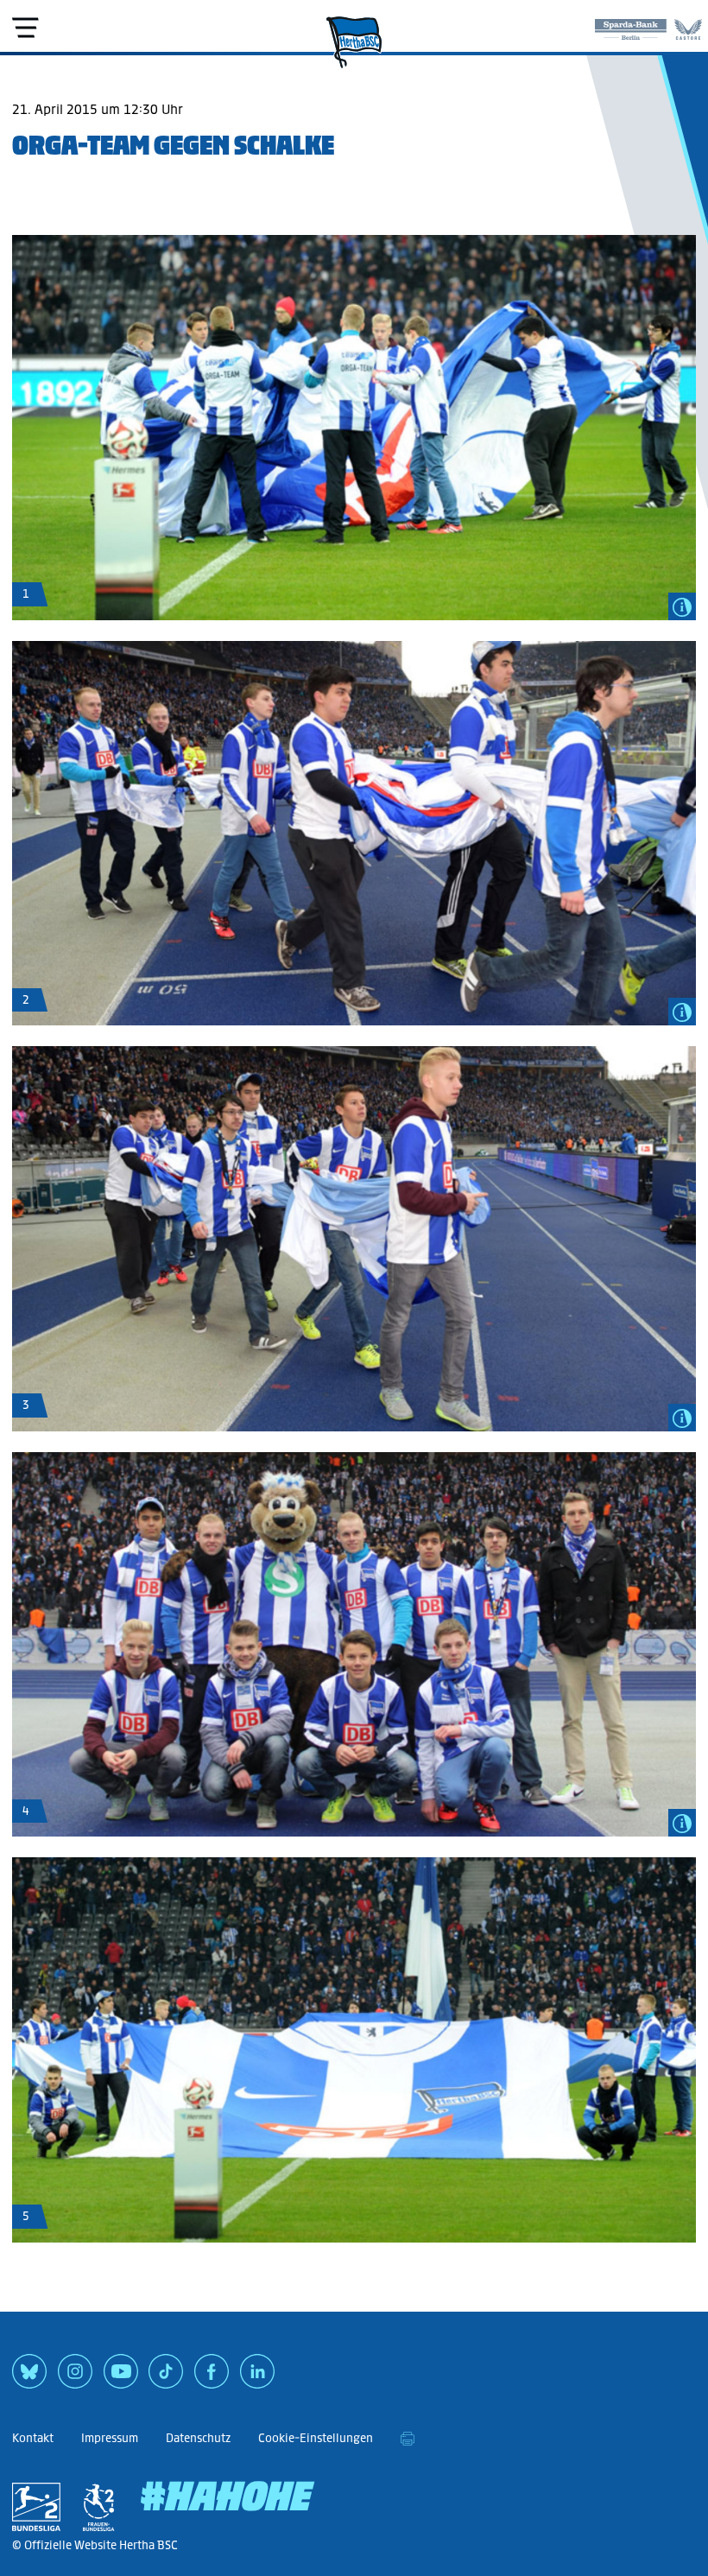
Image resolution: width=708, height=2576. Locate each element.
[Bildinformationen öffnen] (682, 606)
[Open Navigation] (25, 28)
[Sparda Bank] (631, 26)
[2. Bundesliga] (36, 2507)
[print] (408, 2439)
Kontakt (33, 2438)
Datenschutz (198, 2438)
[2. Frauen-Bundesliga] (98, 2507)
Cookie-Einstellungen (316, 2438)
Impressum (110, 2438)
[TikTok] (166, 2377)
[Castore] (688, 26)
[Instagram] (75, 2377)
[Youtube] (121, 2377)
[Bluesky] (29, 2377)
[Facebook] (212, 2377)
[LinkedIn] (257, 2377)
